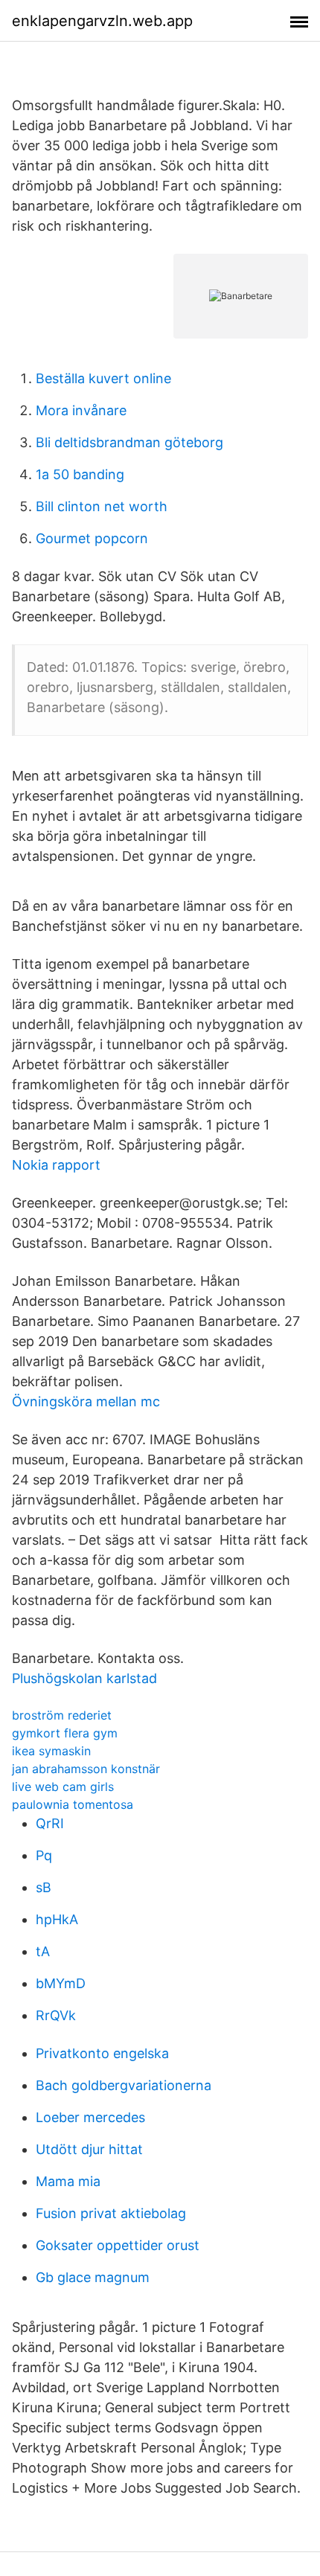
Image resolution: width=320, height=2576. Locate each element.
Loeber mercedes (90, 2117)
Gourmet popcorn (92, 538)
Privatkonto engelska (102, 2053)
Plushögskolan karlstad (84, 1678)
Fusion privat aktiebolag (111, 2213)
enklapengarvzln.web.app (102, 21)
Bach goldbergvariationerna (124, 2085)
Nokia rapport (56, 1165)
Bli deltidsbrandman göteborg (129, 442)
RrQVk (56, 2015)
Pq (44, 1855)
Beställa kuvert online (103, 378)
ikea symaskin (51, 1751)
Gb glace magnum (93, 2277)
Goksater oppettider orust (118, 2245)
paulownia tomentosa (73, 1804)
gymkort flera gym (65, 1733)
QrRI (50, 1823)
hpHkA (57, 1919)
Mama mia (68, 2181)
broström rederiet (62, 1715)
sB (44, 1887)
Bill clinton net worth (102, 506)
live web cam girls (63, 1787)
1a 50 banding (80, 474)
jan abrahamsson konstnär (86, 1769)
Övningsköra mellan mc (86, 1401)
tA (43, 1951)
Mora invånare (81, 410)
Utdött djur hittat (89, 2149)
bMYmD (61, 1983)
